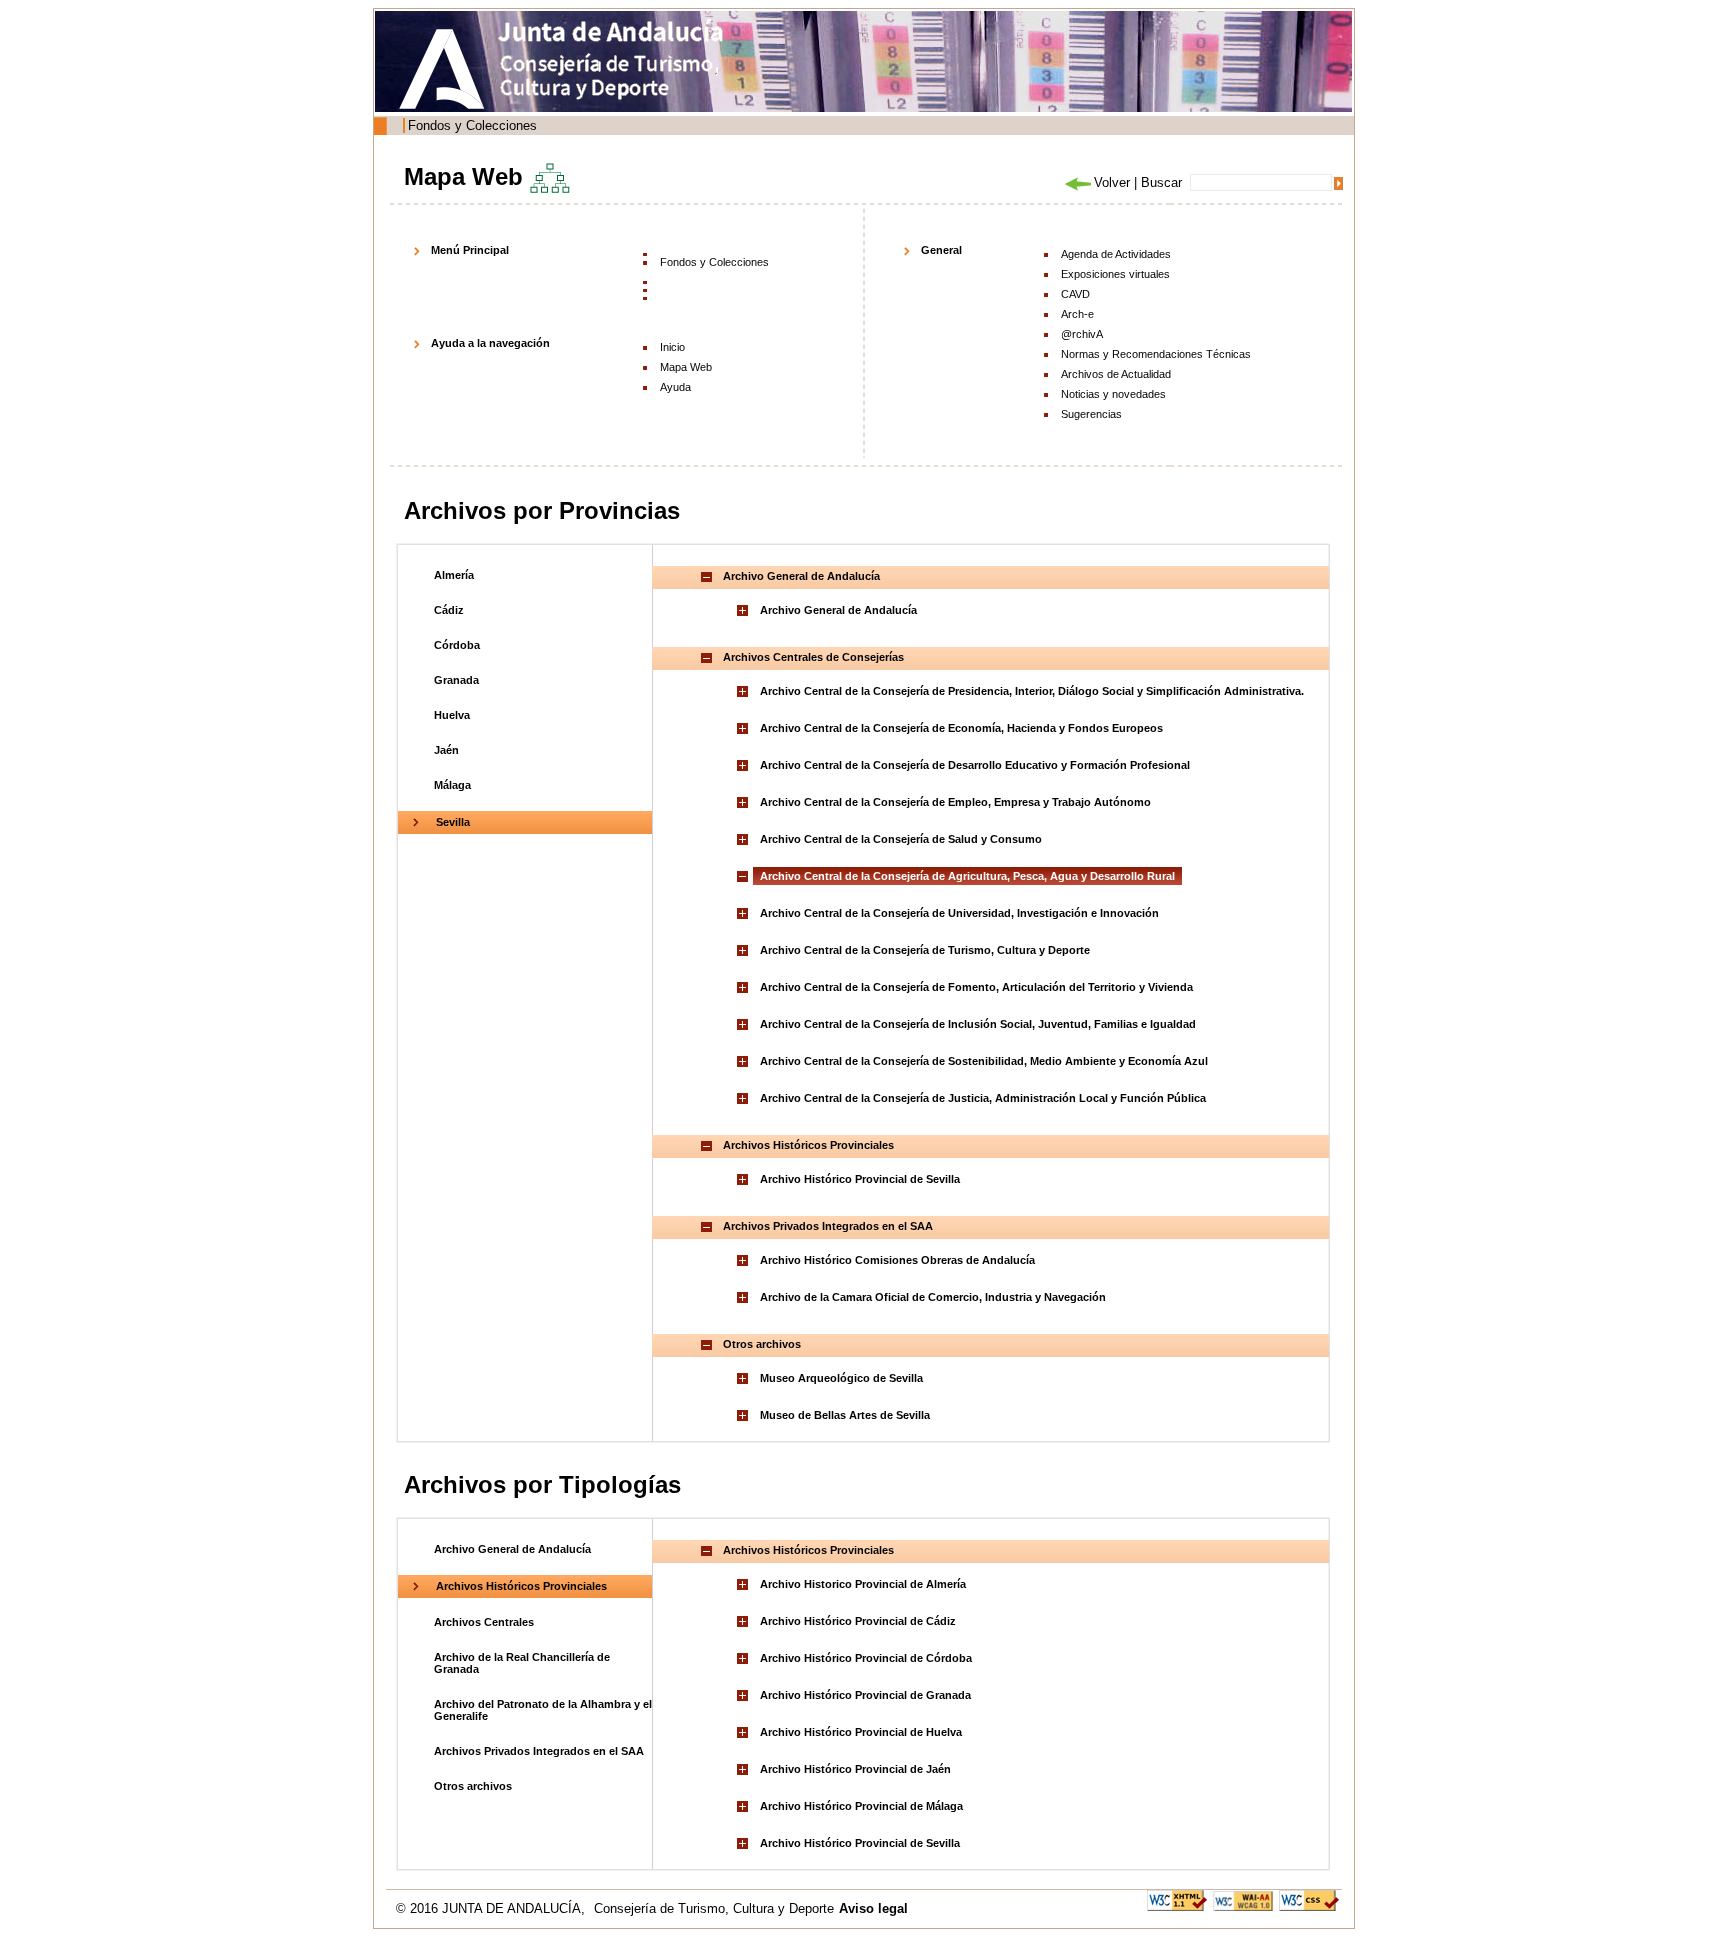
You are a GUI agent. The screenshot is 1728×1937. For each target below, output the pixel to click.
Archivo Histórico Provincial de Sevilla (860, 1179)
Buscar (1161, 182)
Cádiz (449, 610)
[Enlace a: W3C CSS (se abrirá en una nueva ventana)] (1309, 1899)
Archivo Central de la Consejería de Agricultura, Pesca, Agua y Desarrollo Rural (967, 876)
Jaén (446, 750)
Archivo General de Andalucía (838, 610)
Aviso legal (873, 1908)
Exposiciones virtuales (1115, 274)
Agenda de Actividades (1116, 254)
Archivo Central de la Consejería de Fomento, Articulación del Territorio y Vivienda (976, 987)
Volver (1112, 182)
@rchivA (1082, 334)
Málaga (452, 785)
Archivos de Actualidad (1116, 374)
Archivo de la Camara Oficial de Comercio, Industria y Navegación (933, 1297)
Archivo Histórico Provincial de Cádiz (858, 1621)
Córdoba (457, 645)
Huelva (452, 715)
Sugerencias (1091, 414)
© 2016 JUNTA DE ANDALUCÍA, (492, 1908)
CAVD (1075, 294)
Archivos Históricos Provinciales (521, 1586)
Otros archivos (473, 1786)
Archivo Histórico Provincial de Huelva (861, 1732)
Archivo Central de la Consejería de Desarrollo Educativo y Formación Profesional (975, 765)
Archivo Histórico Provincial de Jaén (855, 1769)
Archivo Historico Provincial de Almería (863, 1584)
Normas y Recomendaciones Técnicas (1156, 354)
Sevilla (453, 822)
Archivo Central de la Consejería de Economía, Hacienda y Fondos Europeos (961, 728)
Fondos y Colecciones (472, 125)
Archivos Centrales (484, 1622)
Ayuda (675, 387)
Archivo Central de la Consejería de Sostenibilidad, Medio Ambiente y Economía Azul (984, 1061)
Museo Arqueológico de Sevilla (841, 1378)
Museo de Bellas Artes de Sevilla (845, 1415)
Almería (454, 575)
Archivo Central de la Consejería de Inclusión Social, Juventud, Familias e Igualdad (978, 1024)
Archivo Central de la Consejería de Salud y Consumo (901, 839)
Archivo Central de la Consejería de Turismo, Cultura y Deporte (925, 950)
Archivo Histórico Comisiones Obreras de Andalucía (897, 1260)
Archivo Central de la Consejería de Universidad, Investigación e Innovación (959, 913)
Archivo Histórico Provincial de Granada (865, 1695)
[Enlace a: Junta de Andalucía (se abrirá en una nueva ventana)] (447, 69)
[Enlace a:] (745, 610)
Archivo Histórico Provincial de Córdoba (866, 1658)
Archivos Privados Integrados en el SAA (539, 1751)
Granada (456, 680)
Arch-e (1077, 314)
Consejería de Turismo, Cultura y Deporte (714, 1908)
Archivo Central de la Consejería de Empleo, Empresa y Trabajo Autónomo (955, 802)
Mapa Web (686, 367)
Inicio (672, 347)
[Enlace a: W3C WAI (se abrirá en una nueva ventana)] (1243, 1899)
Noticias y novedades (1113, 394)
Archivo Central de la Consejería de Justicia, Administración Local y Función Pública (983, 1098)
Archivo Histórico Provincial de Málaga (861, 1806)
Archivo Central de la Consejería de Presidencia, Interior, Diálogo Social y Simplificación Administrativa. (1032, 691)
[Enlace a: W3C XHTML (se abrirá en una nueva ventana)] (1177, 1899)
